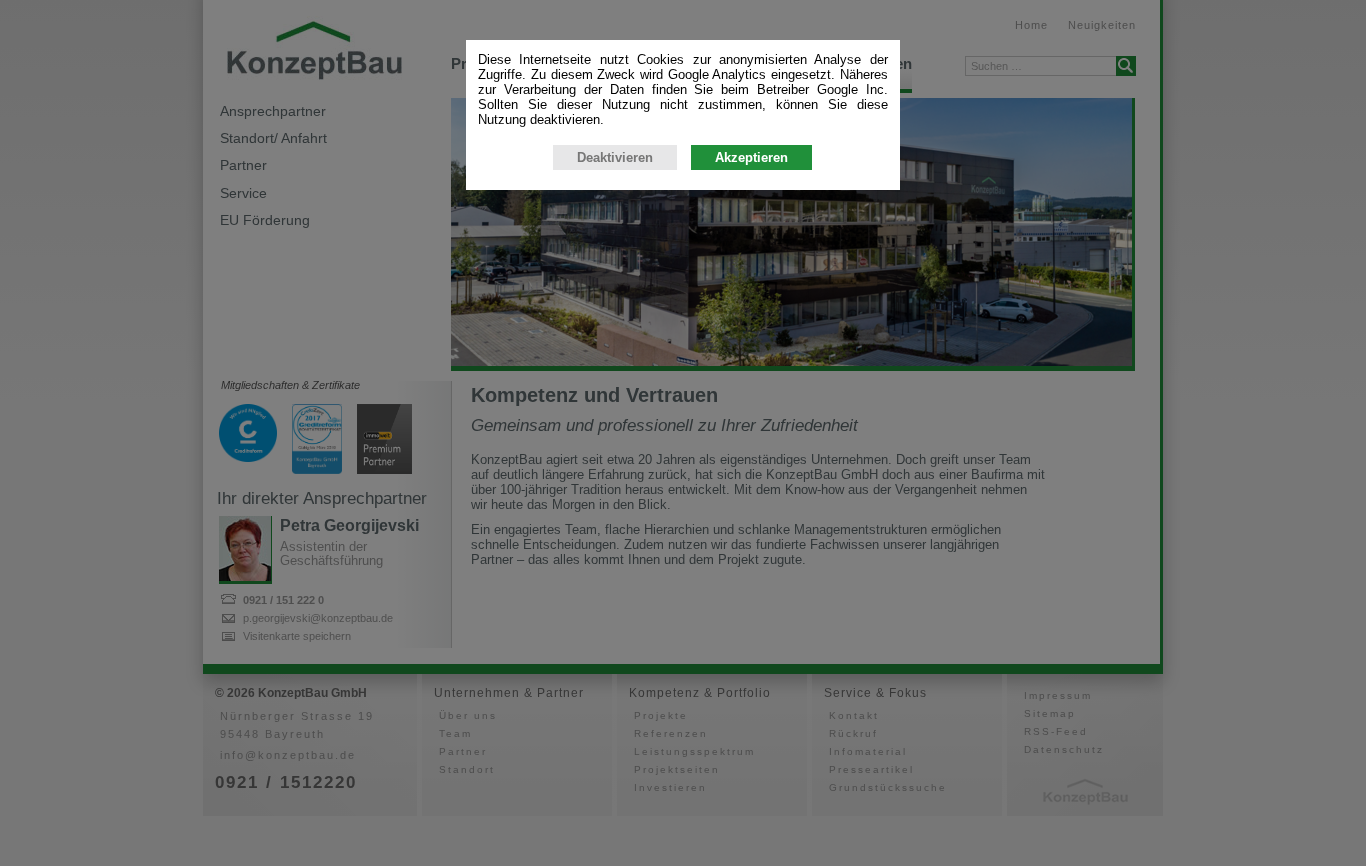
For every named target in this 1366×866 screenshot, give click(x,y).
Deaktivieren (615, 157)
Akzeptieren (751, 157)
